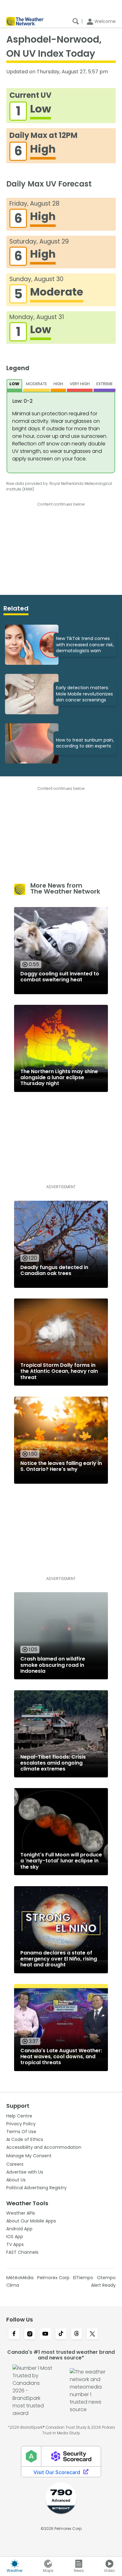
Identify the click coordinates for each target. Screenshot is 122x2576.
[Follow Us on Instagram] (30, 2334)
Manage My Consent (29, 2156)
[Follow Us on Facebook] (14, 2334)
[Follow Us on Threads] (77, 2334)
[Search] (76, 21)
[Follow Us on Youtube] (45, 2334)
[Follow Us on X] (92, 2334)
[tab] (15, 386)
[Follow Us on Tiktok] (61, 2334)
